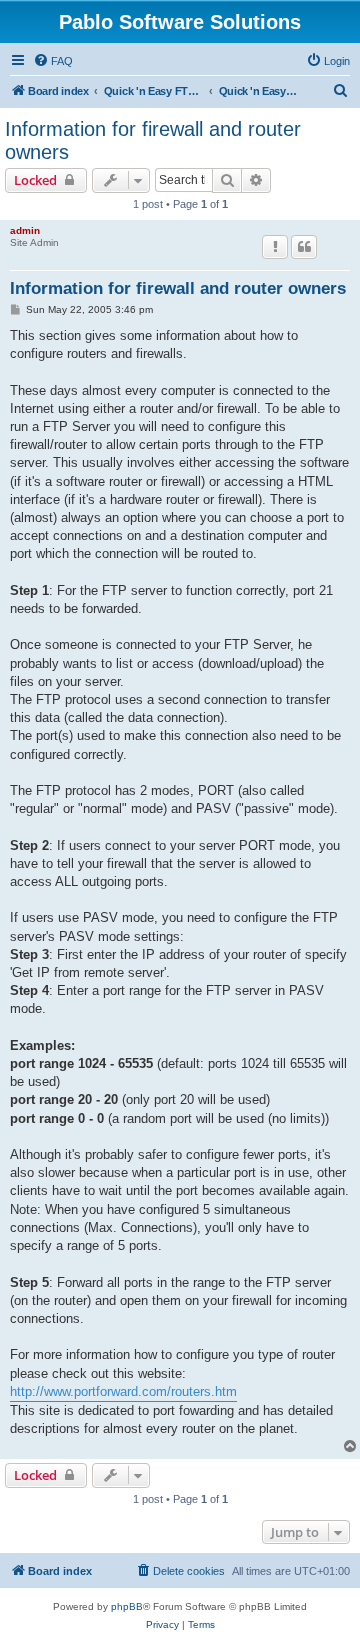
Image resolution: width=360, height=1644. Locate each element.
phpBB (127, 1606)
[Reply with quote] (304, 247)
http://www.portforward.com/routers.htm (123, 1391)
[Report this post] (275, 247)
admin (25, 230)
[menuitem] (53, 61)
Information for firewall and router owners (153, 140)
